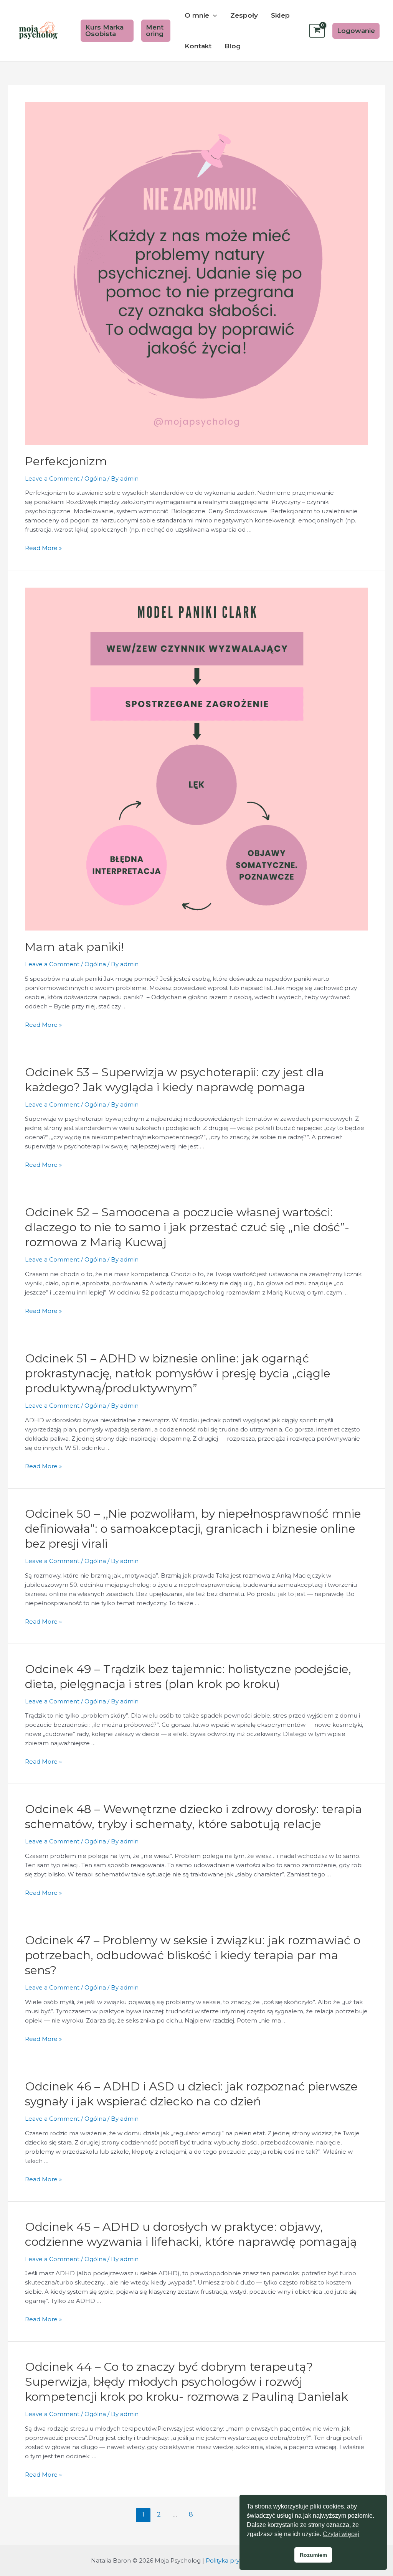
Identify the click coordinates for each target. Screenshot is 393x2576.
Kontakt (198, 46)
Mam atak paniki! (74, 947)
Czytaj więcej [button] (341, 2534)
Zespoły (244, 15)
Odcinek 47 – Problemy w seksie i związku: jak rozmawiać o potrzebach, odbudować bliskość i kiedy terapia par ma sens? (193, 1955)
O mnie (197, 15)
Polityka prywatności (235, 2560)
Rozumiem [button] (313, 2555)
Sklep (280, 15)
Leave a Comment (52, 478)
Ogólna (95, 478)
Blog (233, 46)
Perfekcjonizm (66, 461)
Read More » (43, 548)
